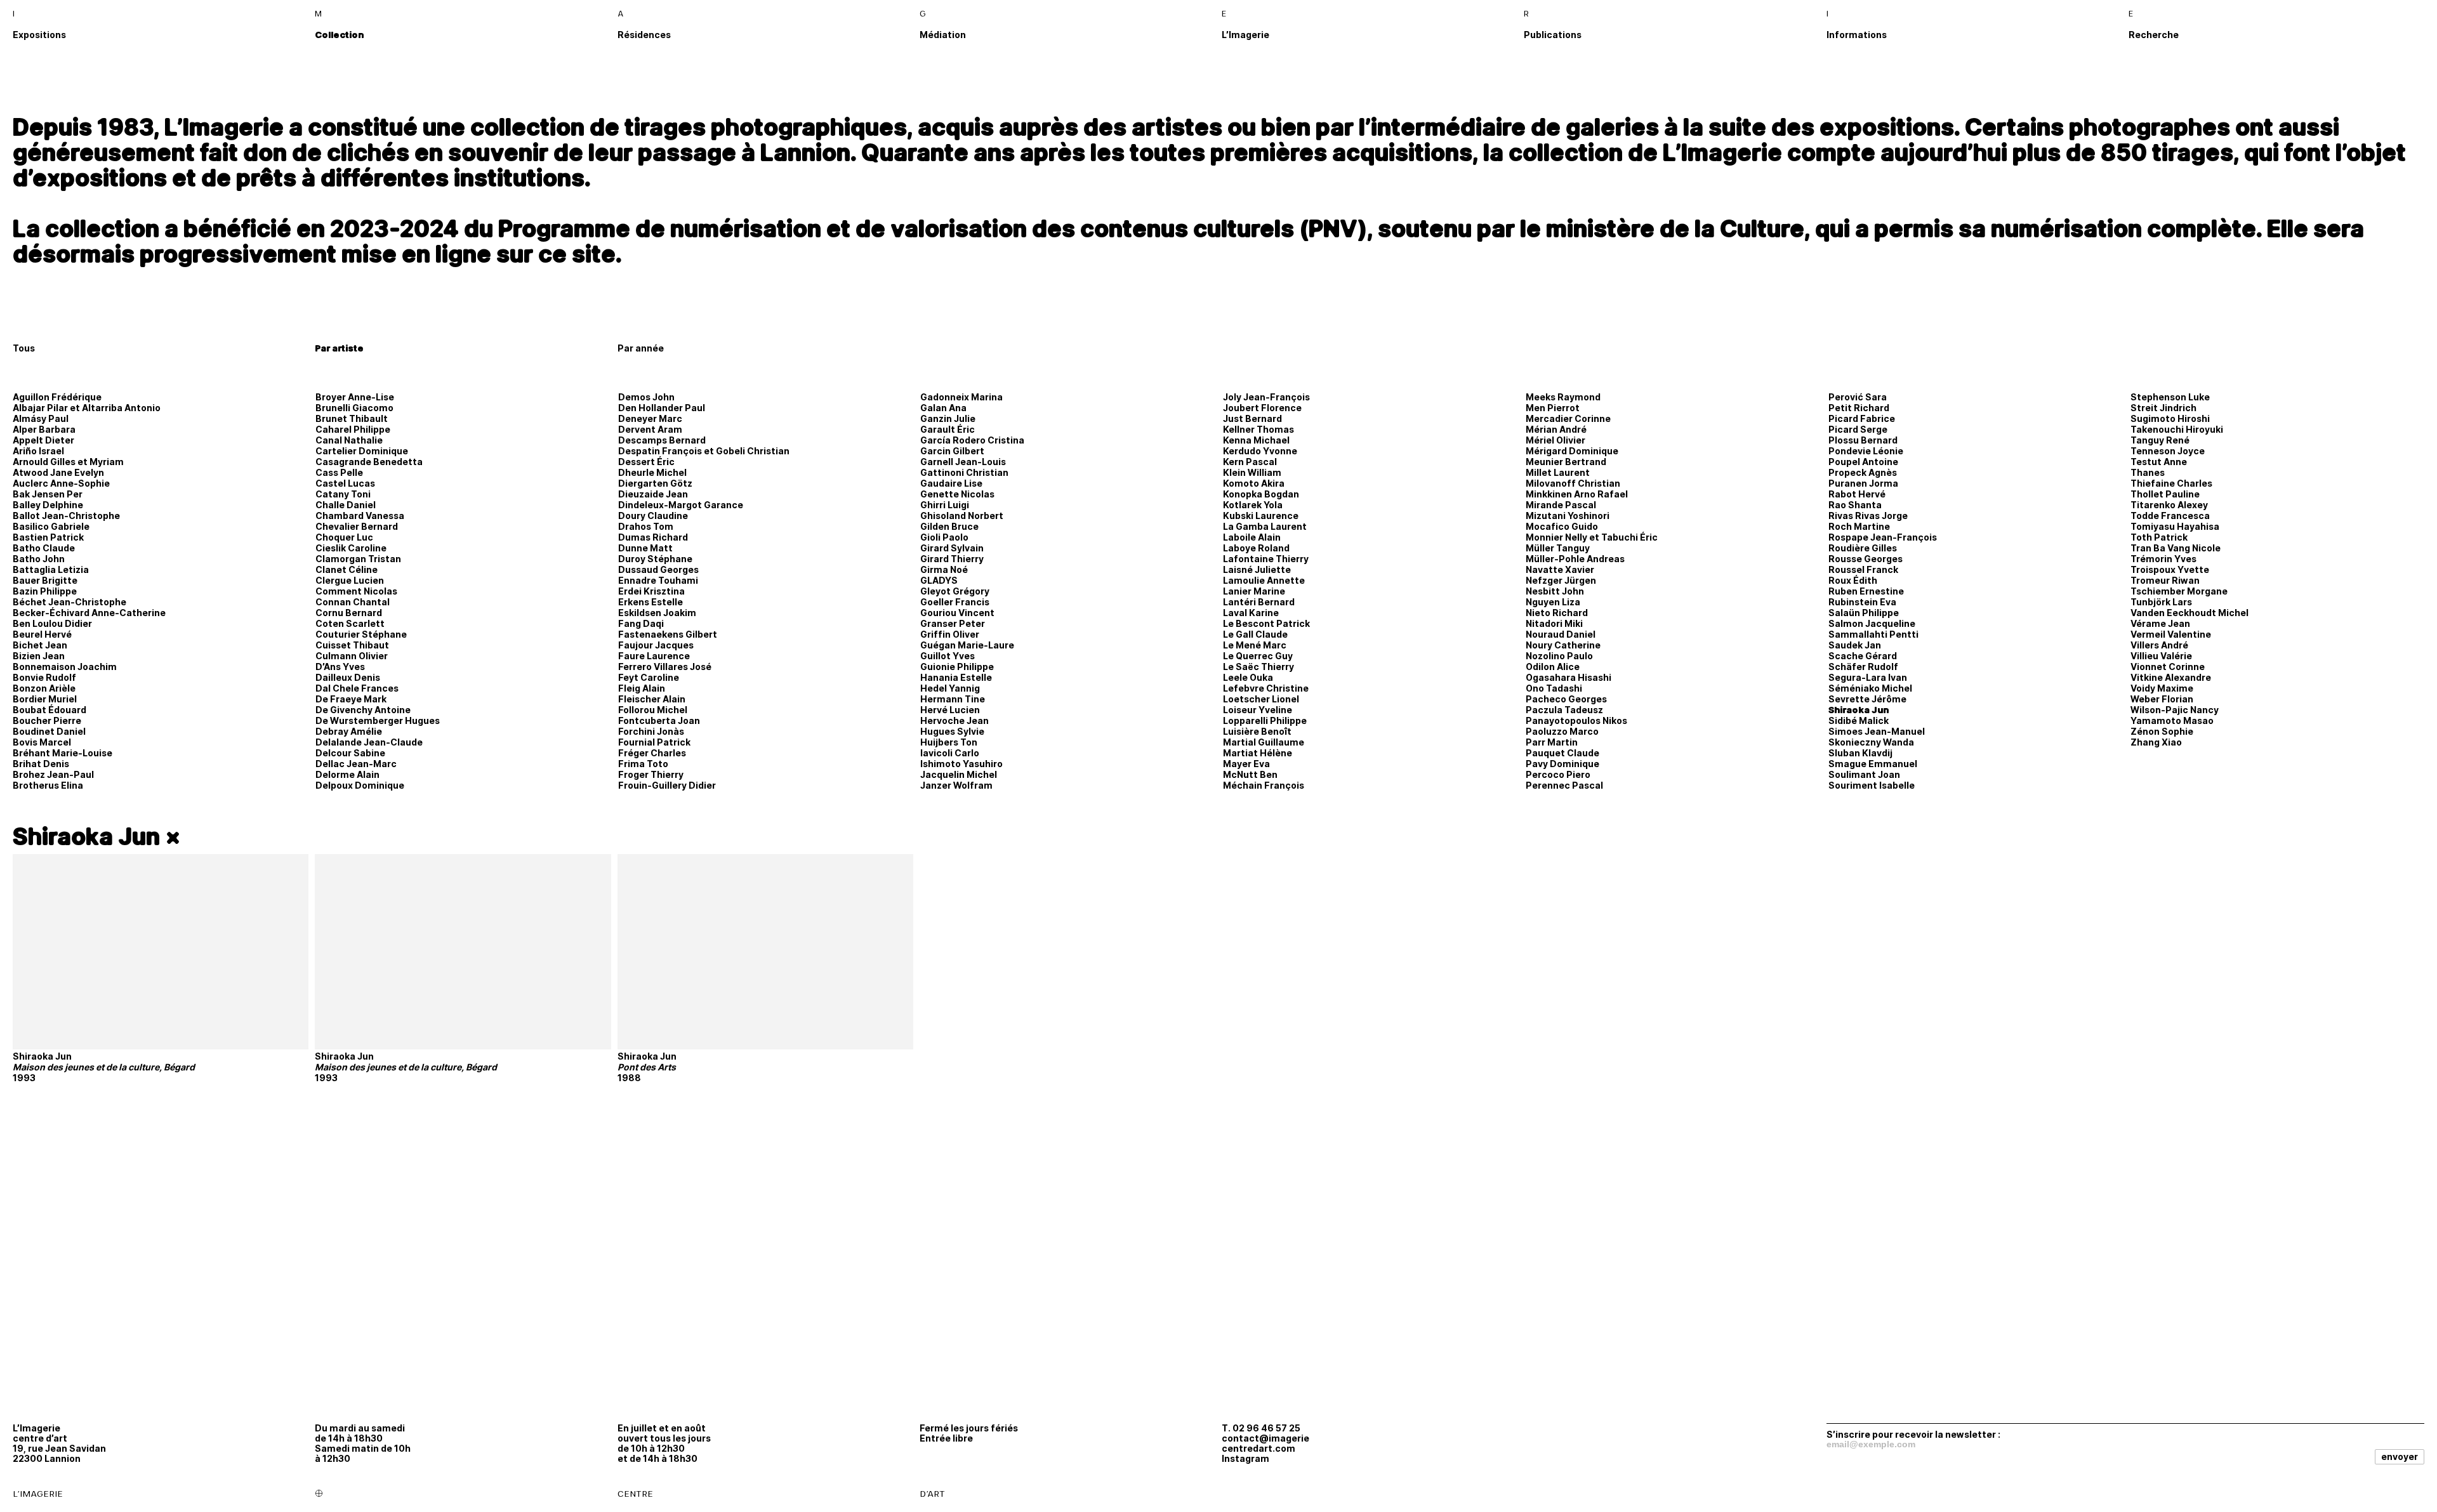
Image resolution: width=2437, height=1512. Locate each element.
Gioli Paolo (944, 537)
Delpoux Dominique (360, 785)
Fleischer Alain (652, 699)
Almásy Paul (41, 418)
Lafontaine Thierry (1266, 559)
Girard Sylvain (952, 548)
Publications (1553, 35)
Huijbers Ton (949, 742)
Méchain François (1264, 785)
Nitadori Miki (1554, 623)
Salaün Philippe (1864, 613)
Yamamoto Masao (2172, 720)
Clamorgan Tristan (358, 559)
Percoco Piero (1558, 774)
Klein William (1252, 472)
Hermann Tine (953, 699)
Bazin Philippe (45, 591)
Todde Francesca (2170, 516)
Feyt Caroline (649, 677)
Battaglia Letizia (51, 569)
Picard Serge (1858, 429)
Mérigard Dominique (1572, 451)
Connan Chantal (353, 602)
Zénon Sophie (2162, 731)
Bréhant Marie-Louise (63, 753)
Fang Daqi (641, 623)
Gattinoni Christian (964, 472)
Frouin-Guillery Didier (667, 785)
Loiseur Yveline (1258, 710)
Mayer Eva (1246, 764)
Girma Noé (944, 569)
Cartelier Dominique (362, 451)
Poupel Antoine (1863, 462)
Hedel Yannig (950, 688)
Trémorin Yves (2163, 559)
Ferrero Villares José (665, 667)
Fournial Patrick (654, 742)
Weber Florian (2162, 699)
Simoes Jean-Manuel (1877, 731)
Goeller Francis (955, 602)
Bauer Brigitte (45, 580)
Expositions (39, 35)
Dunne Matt (645, 548)
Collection (339, 35)
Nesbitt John (1555, 591)
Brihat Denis (41, 764)
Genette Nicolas (957, 494)
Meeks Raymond (1563, 397)
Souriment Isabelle (1872, 785)
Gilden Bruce (949, 526)
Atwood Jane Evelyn (58, 472)
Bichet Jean (40, 645)
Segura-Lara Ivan (1868, 677)
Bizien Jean (39, 656)
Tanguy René (2160, 440)
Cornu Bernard (349, 613)
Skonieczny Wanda (1871, 742)
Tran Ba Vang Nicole (2176, 548)
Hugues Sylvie (952, 731)
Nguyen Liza (1553, 602)
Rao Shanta (1855, 505)
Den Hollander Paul (662, 408)
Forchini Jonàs (651, 731)
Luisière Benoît (1257, 731)
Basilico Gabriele (51, 526)
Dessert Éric (646, 462)
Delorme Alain (347, 774)
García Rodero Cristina (972, 440)
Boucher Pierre (47, 720)
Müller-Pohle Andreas (1575, 559)
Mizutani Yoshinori (1568, 516)
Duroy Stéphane (655, 559)
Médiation (943, 35)
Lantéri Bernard (1259, 602)
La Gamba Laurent (1265, 526)
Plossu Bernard (1863, 440)
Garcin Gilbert (952, 451)
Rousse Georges (1866, 559)
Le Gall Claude (1255, 634)
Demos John (646, 397)
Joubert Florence (1262, 408)
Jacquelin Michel (959, 774)
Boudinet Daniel (49, 731)
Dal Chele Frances (357, 688)
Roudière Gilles (1863, 548)
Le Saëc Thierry (1258, 667)
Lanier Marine (1254, 591)
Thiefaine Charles (2171, 483)
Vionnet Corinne (2168, 667)
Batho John (39, 559)
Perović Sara (1858, 397)
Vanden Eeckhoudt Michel (2189, 613)
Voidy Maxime (2162, 688)
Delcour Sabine (350, 753)
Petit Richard (1859, 408)
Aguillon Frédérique (57, 397)
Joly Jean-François (1266, 397)
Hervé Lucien (950, 710)
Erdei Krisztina (651, 591)
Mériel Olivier (1555, 440)
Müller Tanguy (1558, 548)
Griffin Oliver (950, 634)
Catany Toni (343, 494)
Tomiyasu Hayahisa (2175, 526)
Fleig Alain (642, 688)
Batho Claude (44, 548)
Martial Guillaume (1264, 742)
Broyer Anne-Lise (355, 397)
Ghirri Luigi (945, 505)
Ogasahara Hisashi (1569, 677)
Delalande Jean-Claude (369, 742)
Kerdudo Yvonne (1260, 451)
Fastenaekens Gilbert (668, 634)
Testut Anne (2159, 462)
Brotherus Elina (48, 785)
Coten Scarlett (350, 623)
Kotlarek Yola (1253, 505)
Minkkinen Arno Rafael (1577, 494)
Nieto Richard (1557, 613)
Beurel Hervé (42, 634)
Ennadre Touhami (658, 580)
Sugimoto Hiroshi (2170, 418)
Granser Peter (953, 623)
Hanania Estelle (956, 677)
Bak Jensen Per (48, 494)
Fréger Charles (652, 753)
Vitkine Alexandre (2171, 677)
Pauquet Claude (1562, 753)
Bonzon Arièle (44, 688)
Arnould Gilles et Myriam (68, 462)
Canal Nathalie (349, 440)
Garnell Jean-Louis (963, 462)
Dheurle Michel (652, 472)
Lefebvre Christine (1266, 688)
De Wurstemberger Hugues (378, 720)
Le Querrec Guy (1258, 656)
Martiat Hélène (1258, 753)
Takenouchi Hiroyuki (2177, 429)
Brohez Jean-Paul (53, 774)
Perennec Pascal (1564, 785)
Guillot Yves (948, 656)
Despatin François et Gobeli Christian (704, 451)
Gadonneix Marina (961, 397)
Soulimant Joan (1864, 774)
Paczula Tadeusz (1564, 710)
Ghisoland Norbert (962, 516)
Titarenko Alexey (2169, 505)
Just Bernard (1252, 418)
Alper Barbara (44, 429)
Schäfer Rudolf (1863, 667)
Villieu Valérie (2161, 656)
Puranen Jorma (1863, 483)
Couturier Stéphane (361, 634)
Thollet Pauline (2165, 494)
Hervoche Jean (954, 720)
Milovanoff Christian (1573, 483)
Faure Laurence (654, 656)
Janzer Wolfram (956, 785)
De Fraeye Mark (351, 699)
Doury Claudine (653, 516)
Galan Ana (943, 408)
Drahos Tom (646, 526)
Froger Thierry (651, 774)
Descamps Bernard (662, 440)
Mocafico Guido (1562, 526)
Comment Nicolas (356, 591)
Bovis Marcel (42, 742)
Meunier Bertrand (1566, 462)
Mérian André (1556, 429)
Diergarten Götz (655, 483)
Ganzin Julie (948, 418)
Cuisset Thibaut (352, 645)
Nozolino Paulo (1559, 656)
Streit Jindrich (2163, 408)
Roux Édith (1853, 580)
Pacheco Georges (1566, 699)
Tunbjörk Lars (2161, 602)
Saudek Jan (1855, 645)
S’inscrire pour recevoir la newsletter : (1913, 1434)
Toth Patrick (2159, 537)
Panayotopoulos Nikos (1576, 720)
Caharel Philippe (353, 429)
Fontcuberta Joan (659, 720)
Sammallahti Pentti (1873, 634)
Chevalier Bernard (357, 526)
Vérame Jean (2160, 623)
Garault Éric (948, 429)
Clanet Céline (347, 569)
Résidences (644, 35)
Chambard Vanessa (360, 516)
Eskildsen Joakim (657, 613)
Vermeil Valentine (2171, 634)
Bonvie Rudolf (44, 677)
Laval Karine (1251, 613)
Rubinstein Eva (1862, 602)
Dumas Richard (653, 537)
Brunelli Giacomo (354, 408)
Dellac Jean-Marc (356, 764)
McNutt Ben (1250, 774)
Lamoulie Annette (1264, 580)
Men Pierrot (1553, 408)
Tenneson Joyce (2168, 451)
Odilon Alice (1553, 667)
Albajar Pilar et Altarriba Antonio (87, 408)
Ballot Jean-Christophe (66, 516)
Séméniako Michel (1870, 688)
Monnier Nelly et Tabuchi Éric (1592, 537)
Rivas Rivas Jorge (1868, 516)
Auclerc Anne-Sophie (61, 483)
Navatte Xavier (1560, 569)
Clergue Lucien (350, 580)
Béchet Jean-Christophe (69, 602)
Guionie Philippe (957, 667)
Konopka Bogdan (1261, 494)
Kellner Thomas (1258, 429)
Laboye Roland (1256, 548)
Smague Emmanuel (1873, 764)
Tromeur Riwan (2165, 580)
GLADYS (939, 580)
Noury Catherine (1563, 645)
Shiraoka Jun (1859, 710)
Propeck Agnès (1863, 472)
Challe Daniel (346, 505)
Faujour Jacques (656, 645)
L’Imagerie (1245, 35)
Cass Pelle (339, 472)
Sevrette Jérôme (1867, 699)
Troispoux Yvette (2170, 569)
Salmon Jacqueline (1872, 623)
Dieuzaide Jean (653, 494)
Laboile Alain (1252, 537)
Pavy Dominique (1562, 764)
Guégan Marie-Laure (967, 645)
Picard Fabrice (1862, 418)
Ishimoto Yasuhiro (961, 764)
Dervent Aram (650, 429)
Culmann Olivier (352, 656)
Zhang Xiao (2156, 742)
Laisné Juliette (1257, 569)
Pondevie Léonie (1866, 451)
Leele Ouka (1248, 677)
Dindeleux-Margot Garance (681, 505)
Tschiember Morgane (2179, 591)
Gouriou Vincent (957, 613)
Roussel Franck (1863, 569)
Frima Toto (643, 764)
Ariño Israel (38, 451)
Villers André (2159, 645)
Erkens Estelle (651, 602)
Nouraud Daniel (1561, 634)
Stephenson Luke (2170, 397)
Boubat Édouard (50, 710)
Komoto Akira (1254, 483)
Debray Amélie (349, 731)
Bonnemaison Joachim (65, 667)
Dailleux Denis (348, 677)
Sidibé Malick (1859, 720)
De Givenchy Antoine (363, 710)
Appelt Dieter (43, 440)
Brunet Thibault (352, 418)
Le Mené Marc (1255, 645)
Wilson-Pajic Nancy (2175, 710)
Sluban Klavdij (1860, 753)
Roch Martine (1859, 526)
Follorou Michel (653, 710)
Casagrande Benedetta (369, 462)
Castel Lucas (345, 483)
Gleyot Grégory (955, 591)
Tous (24, 348)
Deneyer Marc (650, 418)
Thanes (2148, 472)
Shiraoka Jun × (97, 836)
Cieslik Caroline (351, 548)
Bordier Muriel (45, 699)
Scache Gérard (1863, 656)
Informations (1857, 35)
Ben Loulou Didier (52, 623)
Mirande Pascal (1561, 505)
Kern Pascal (1250, 462)
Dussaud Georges (658, 569)
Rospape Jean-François (1883, 537)
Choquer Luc (344, 537)
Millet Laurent (1558, 472)
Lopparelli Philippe (1265, 720)
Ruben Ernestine (1866, 591)
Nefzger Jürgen (1561, 580)
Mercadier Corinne (1568, 418)
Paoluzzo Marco (1562, 731)
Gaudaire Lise (951, 483)
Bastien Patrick (48, 537)
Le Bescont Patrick (1266, 623)
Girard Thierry (952, 559)
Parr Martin (1552, 742)
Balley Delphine (48, 505)
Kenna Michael (1256, 440)
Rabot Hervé (1857, 494)
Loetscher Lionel (1261, 699)
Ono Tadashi (1554, 688)
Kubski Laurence (1261, 516)
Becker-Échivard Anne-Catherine (89, 613)
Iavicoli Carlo (950, 753)
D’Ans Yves (340, 667)
